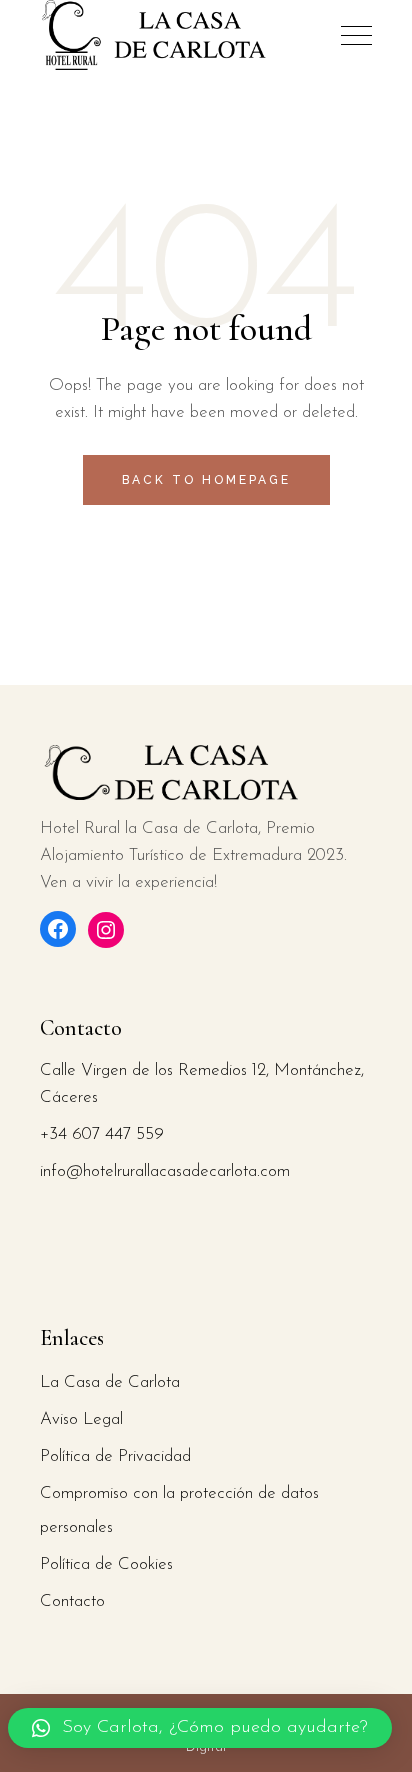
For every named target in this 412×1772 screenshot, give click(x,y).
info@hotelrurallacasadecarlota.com (165, 1171)
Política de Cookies (106, 1564)
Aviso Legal (81, 1419)
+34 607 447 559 (102, 1134)
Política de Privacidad (115, 1456)
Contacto (72, 1601)
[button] (200, 1728)
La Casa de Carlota (110, 1382)
